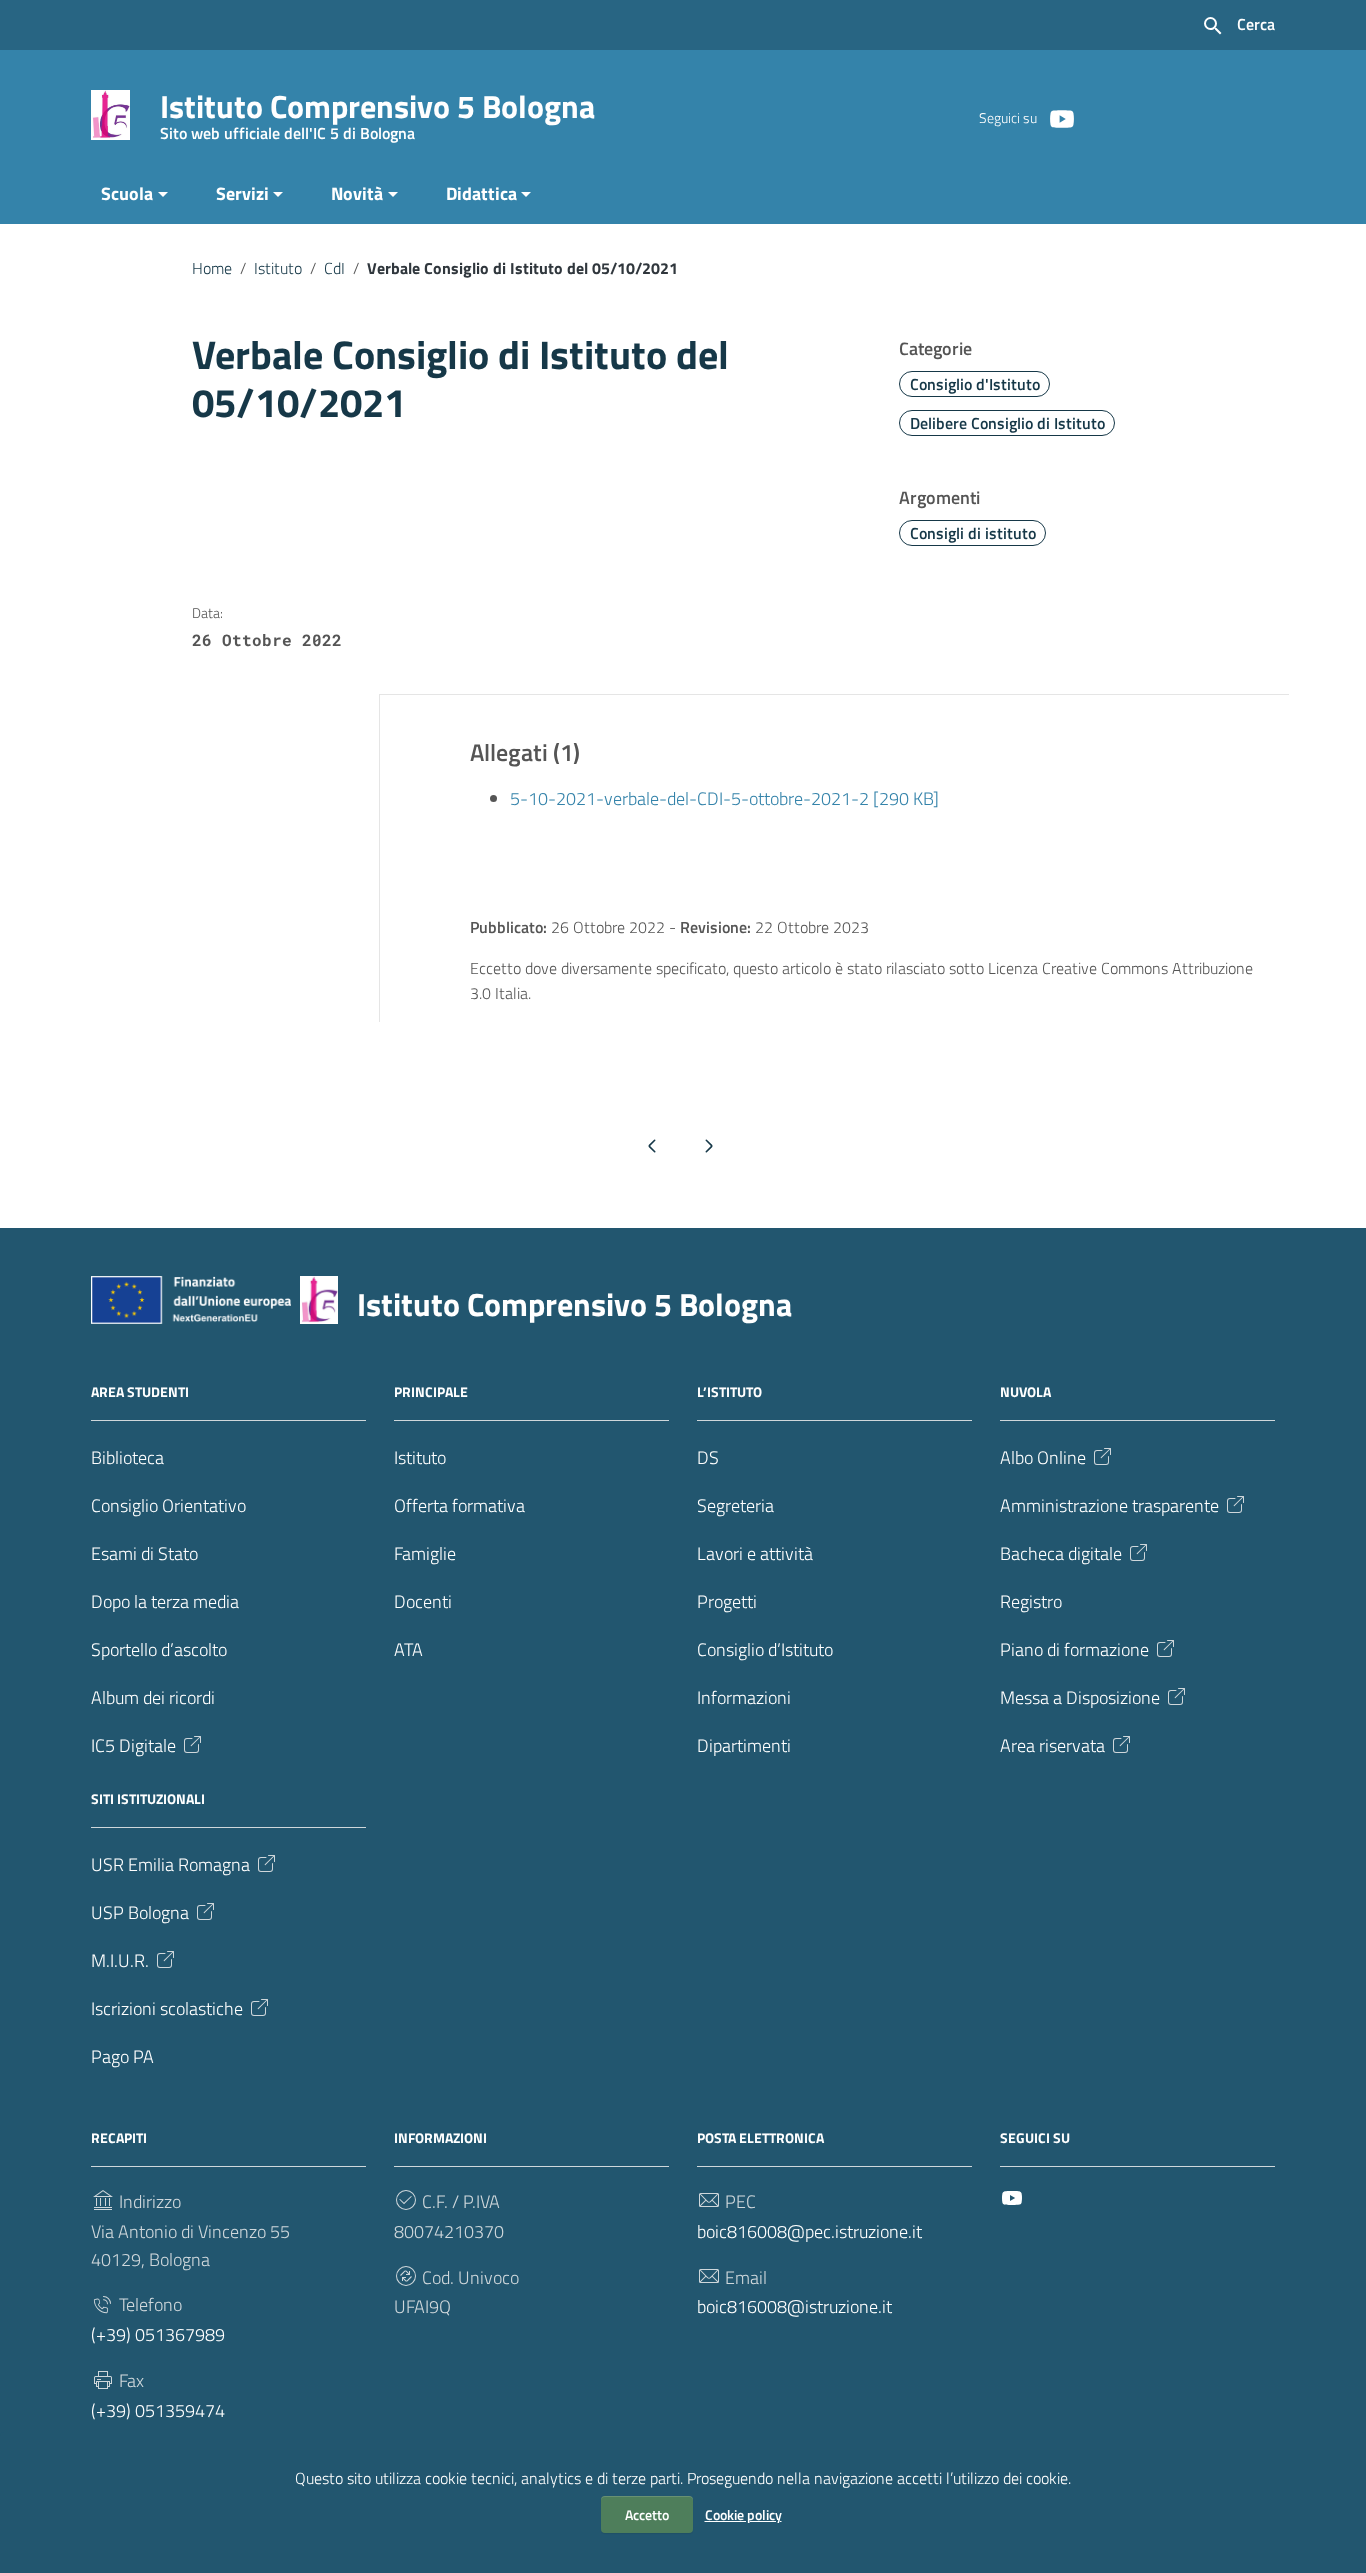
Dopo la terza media (165, 1601)
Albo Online (1043, 1457)
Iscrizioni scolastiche (167, 2008)
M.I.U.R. (120, 1960)
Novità (357, 193)
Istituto (278, 268)
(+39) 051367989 (158, 2334)
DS (708, 1457)
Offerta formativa (459, 1505)
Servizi (242, 193)
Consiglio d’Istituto (765, 1649)
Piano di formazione (1074, 1649)
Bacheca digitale (1061, 1553)
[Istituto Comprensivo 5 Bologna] (110, 113)
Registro (1031, 1601)
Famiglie (425, 1553)
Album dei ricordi (153, 1697)
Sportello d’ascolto (159, 1649)
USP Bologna (140, 1912)
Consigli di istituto (973, 533)
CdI (334, 268)
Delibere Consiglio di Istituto (1007, 423)
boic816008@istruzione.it (794, 2306)
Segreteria (735, 1505)
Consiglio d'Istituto (975, 384)
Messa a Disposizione (1080, 1697)
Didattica (481, 193)
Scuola (127, 193)
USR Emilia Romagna (170, 1864)
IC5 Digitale (133, 1745)
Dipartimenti (744, 1745)
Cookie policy (743, 2514)
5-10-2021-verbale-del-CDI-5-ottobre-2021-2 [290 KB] (724, 798)
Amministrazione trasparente (1109, 1505)
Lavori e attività (755, 1553)
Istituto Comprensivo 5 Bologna (377, 110)
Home (212, 268)
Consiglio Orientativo (168, 1505)
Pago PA (122, 2056)
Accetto (647, 2514)
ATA (408, 1649)
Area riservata (1052, 1745)
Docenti (423, 1601)
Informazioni (744, 1697)
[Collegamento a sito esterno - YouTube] (1061, 117)
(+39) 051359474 (158, 2410)
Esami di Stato (144, 1553)
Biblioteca (127, 1457)
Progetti (727, 1601)
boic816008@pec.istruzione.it (809, 2231)
